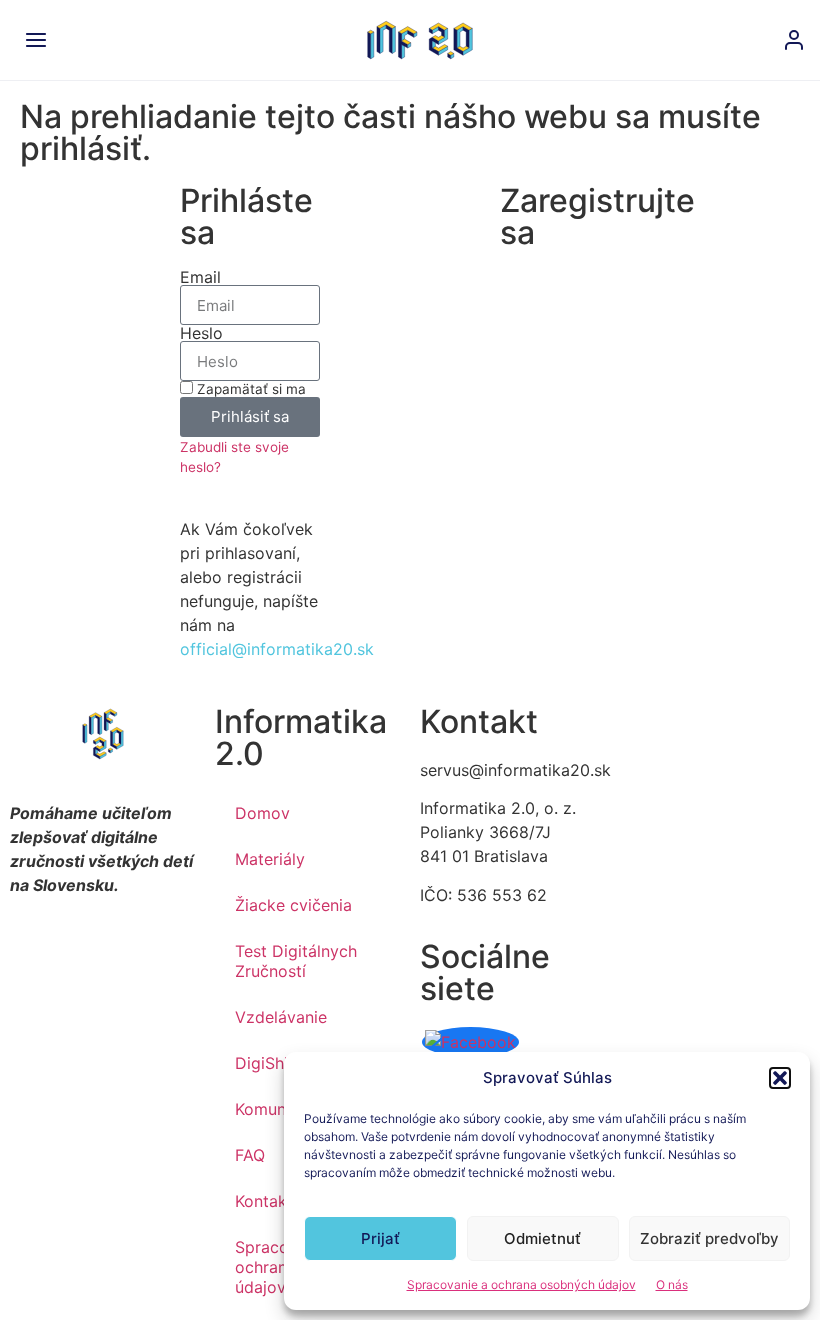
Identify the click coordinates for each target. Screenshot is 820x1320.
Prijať (380, 1238)
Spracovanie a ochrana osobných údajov (521, 1284)
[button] (780, 1078)
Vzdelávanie (281, 1017)
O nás (672, 1284)
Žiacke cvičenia (293, 905)
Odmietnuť (542, 1238)
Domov (262, 813)
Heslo (201, 333)
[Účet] (794, 40)
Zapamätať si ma (249, 389)
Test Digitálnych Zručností (296, 961)
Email (200, 277)
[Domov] (420, 40)
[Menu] (36, 40)
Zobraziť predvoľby (709, 1238)
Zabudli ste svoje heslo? (234, 457)
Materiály (270, 859)
